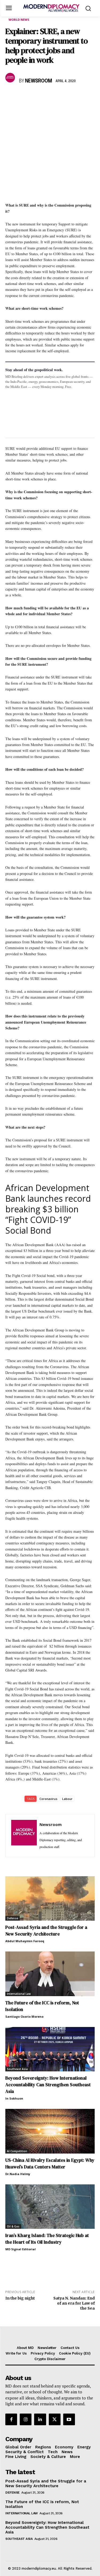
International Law (19, 1994)
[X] (23, 97)
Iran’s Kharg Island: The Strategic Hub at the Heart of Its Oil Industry (47, 2239)
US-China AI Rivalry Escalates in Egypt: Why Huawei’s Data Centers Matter (50, 2164)
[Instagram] (26, 2419)
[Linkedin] (47, 97)
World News (19, 20)
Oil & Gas (13, 2226)
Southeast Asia (17, 2069)
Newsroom (39, 81)
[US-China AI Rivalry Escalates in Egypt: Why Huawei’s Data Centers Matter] (50, 2131)
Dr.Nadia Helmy (18, 2174)
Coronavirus (48, 1799)
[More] (85, 97)
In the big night (20, 2298)
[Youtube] (69, 2419)
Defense (13, 1918)
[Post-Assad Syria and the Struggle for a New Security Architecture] (50, 1899)
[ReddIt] (60, 97)
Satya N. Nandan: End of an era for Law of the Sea (74, 2303)
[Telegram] (72, 97)
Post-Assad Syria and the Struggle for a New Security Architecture (46, 1931)
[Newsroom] (11, 78)
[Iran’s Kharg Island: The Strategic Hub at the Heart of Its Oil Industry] (50, 2207)
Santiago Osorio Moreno (24, 2016)
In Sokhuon (14, 2098)
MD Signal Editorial (21, 2249)
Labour (67, 1799)
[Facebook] (11, 97)
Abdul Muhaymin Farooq (25, 1941)
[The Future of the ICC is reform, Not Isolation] (50, 1974)
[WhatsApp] (35, 97)
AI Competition (17, 2151)
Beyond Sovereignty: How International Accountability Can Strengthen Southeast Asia (48, 2085)
